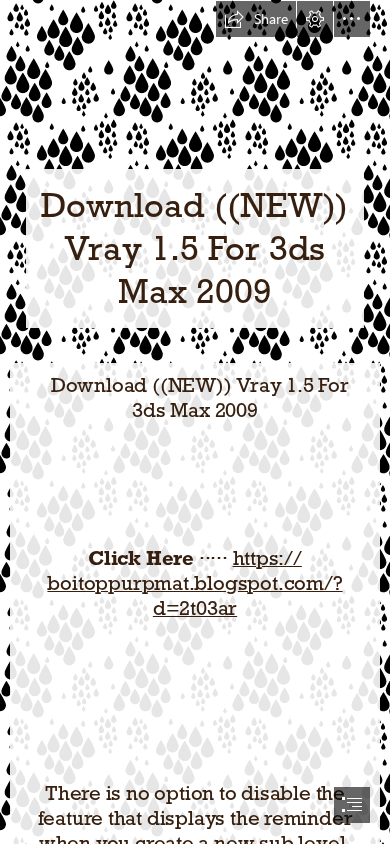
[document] (195, 422)
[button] (256, 19)
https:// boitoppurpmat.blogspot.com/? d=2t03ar (194, 583)
